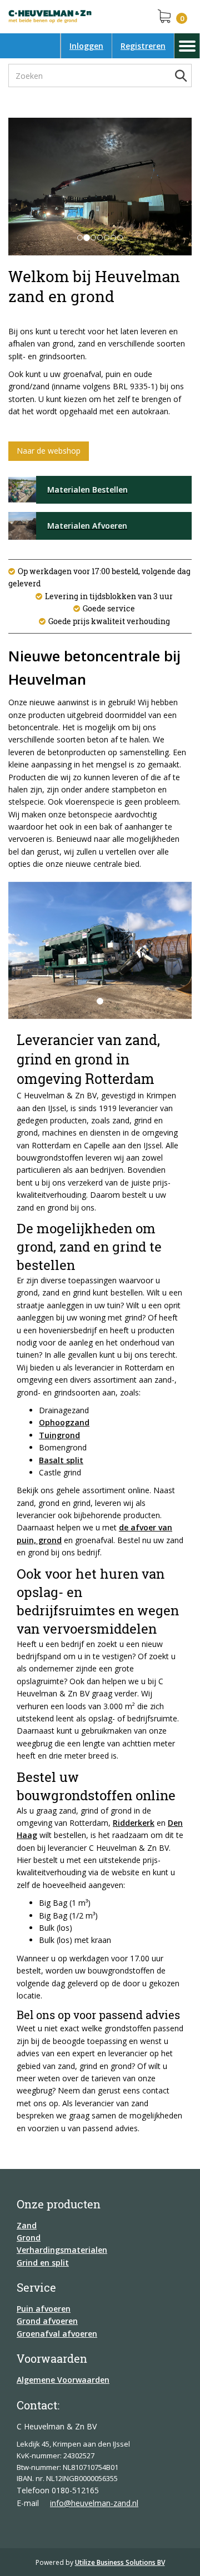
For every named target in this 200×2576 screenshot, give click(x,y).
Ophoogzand (64, 1422)
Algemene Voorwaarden (63, 2380)
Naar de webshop (49, 451)
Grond (29, 2238)
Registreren (143, 46)
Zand (27, 2225)
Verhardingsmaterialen (62, 2250)
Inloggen (86, 46)
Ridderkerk (134, 1823)
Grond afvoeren (47, 2321)
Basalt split (61, 1460)
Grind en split (43, 2263)
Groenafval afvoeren (57, 2334)
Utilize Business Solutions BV (120, 2562)
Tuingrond (59, 1435)
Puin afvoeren (44, 2309)
